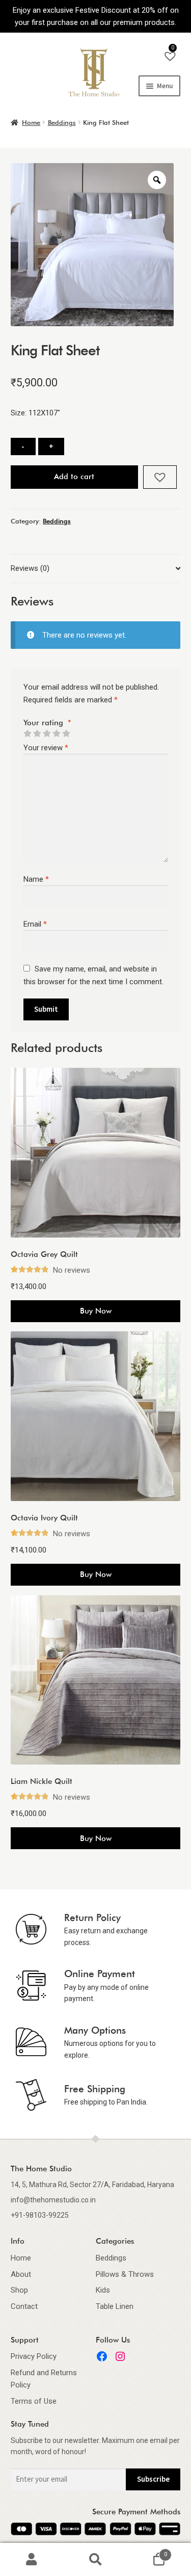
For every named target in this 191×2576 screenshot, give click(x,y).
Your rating (47, 723)
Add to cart (74, 477)
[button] (160, 477)
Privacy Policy (34, 2356)
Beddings (62, 122)
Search (95, 2560)
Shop (19, 2290)
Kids (103, 2290)
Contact (24, 2306)
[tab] (95, 569)
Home (31, 122)
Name (36, 879)
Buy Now (96, 1311)
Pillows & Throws (125, 2274)
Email (35, 924)
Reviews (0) (30, 568)
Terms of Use (34, 2401)
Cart (147, 2551)
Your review (46, 748)
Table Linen (115, 2306)
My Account (32, 2560)
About (21, 2274)
